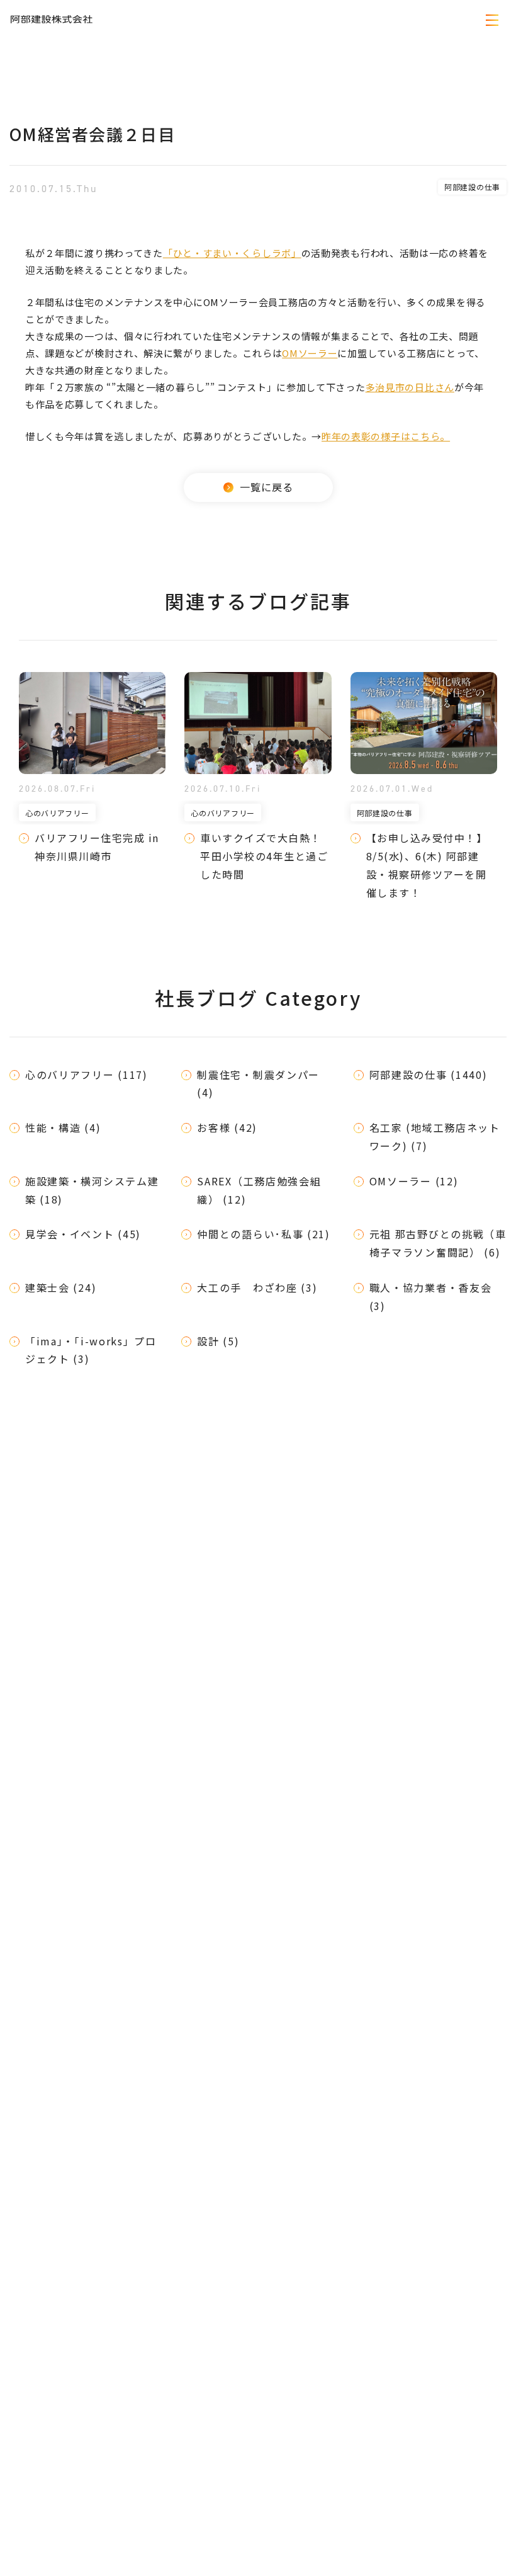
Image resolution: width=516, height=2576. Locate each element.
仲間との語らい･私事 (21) (264, 1234)
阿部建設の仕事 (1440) (429, 1074)
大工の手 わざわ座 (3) (257, 1287)
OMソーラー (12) (414, 1181)
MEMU (493, 20)
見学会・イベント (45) (83, 1234)
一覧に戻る (266, 487)
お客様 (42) (227, 1127)
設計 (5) (218, 1341)
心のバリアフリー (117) (87, 1074)
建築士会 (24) (61, 1287)
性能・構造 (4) (63, 1127)
